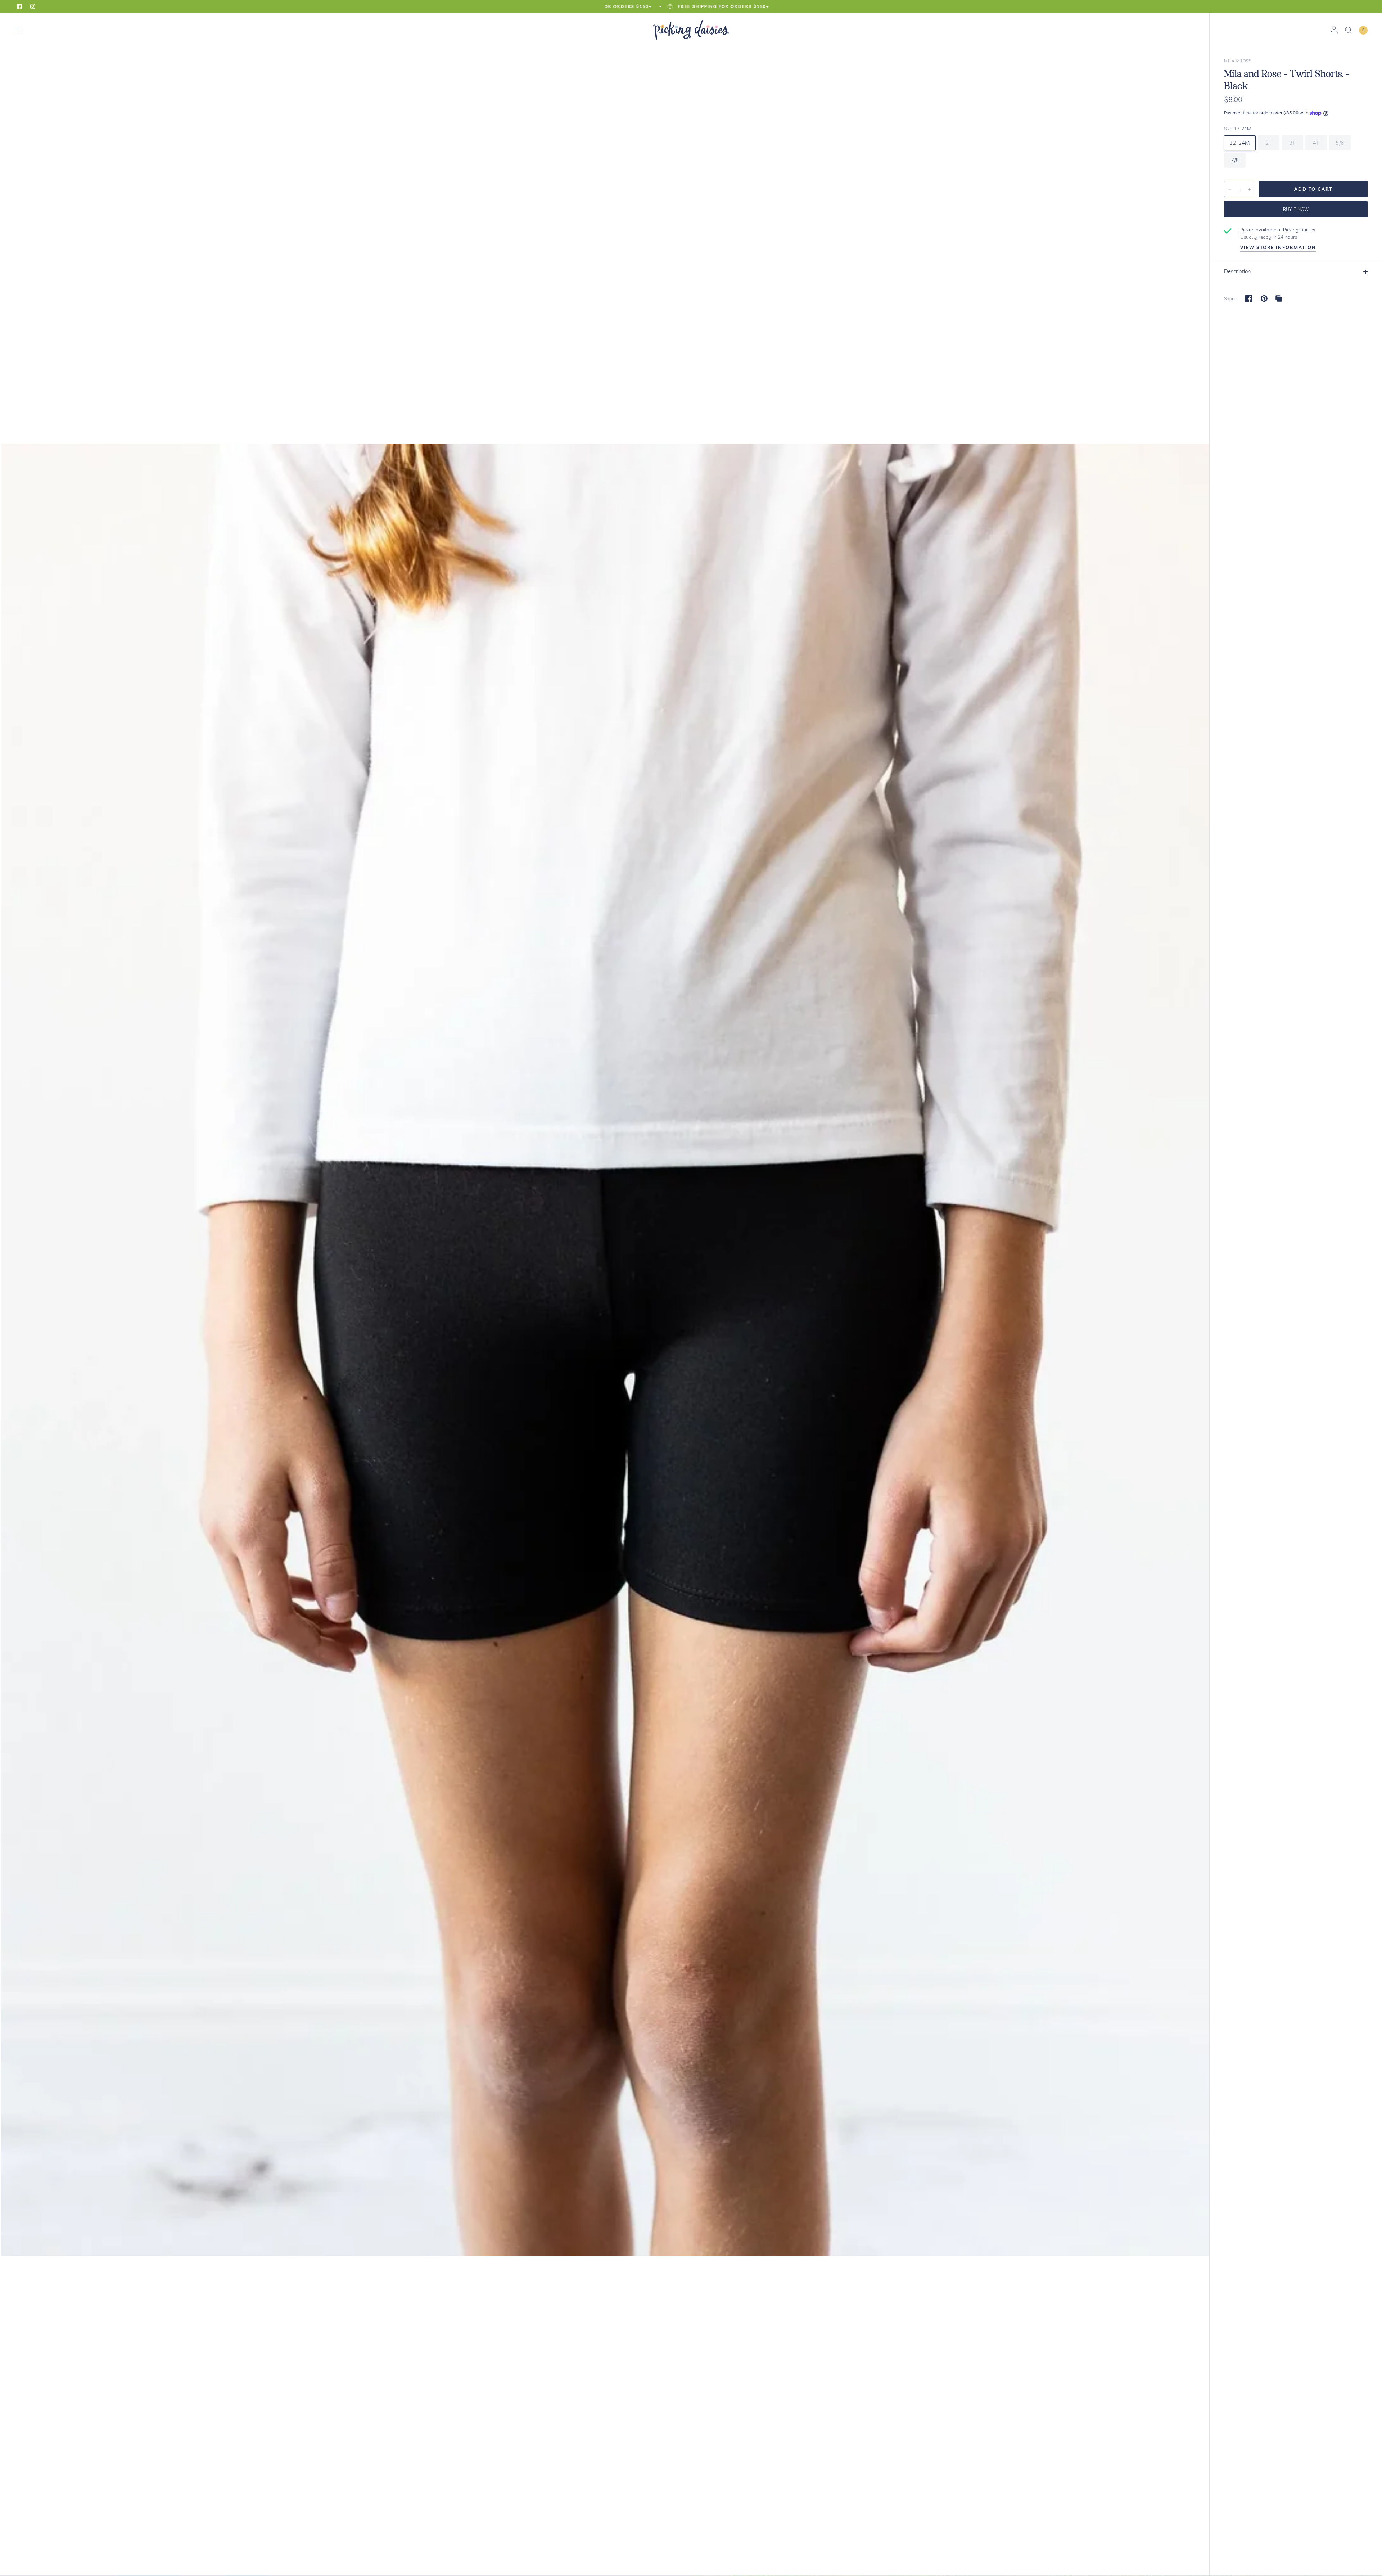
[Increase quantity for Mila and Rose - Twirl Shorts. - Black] (1250, 189)
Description (1237, 271)
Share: (1231, 299)
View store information (1278, 247)
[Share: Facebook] (1249, 298)
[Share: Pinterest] (1264, 298)
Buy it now (1296, 209)
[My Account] (1334, 30)
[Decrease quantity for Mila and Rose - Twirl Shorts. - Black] (1230, 189)
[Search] (1348, 30)
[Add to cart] (1313, 189)
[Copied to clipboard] (1279, 298)
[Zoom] (605, 1294)
